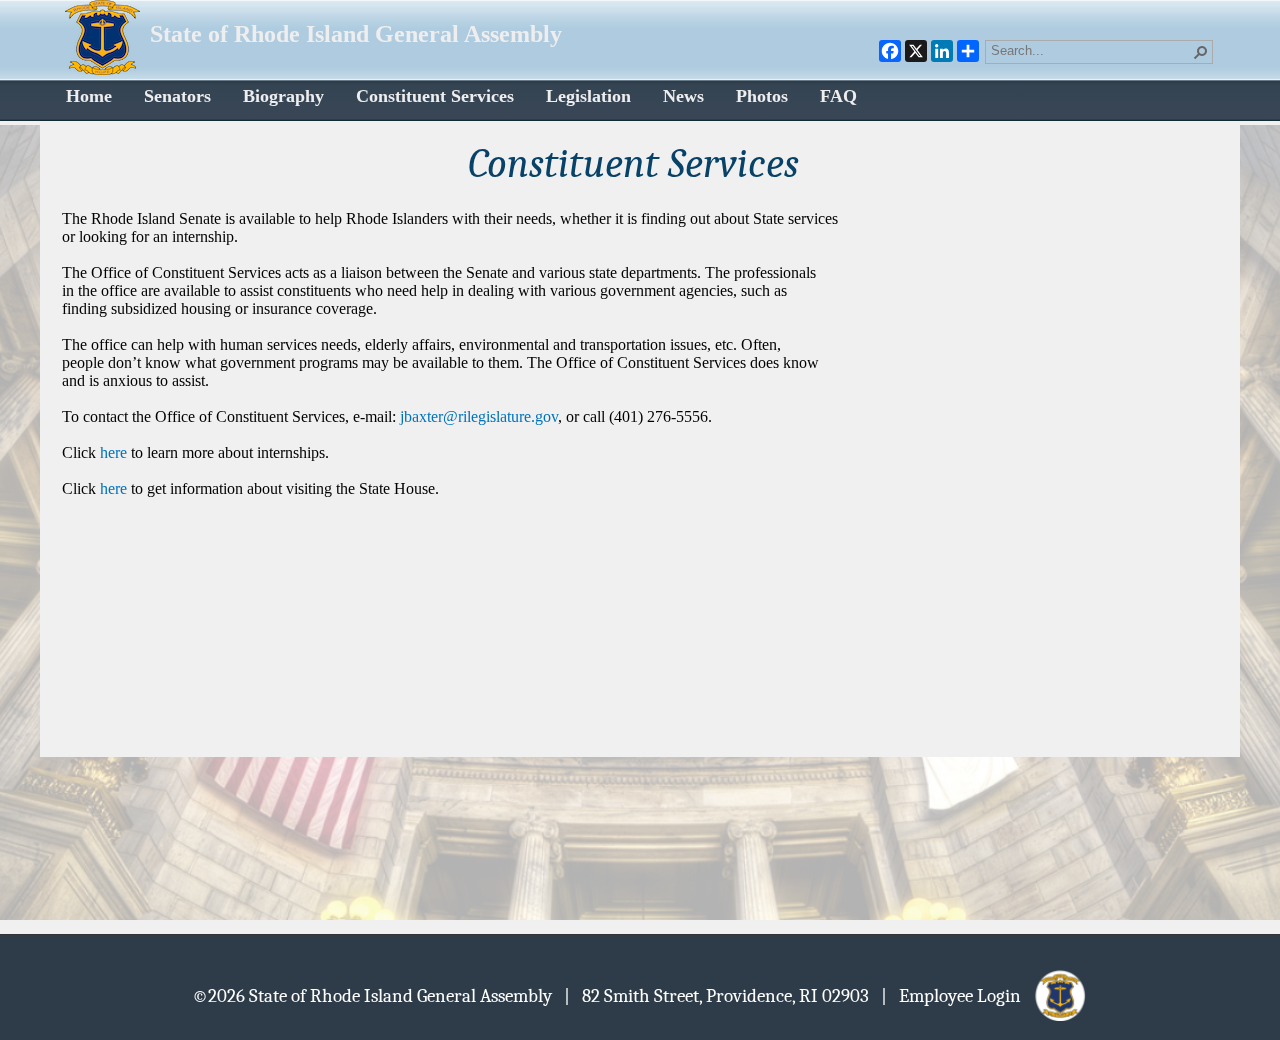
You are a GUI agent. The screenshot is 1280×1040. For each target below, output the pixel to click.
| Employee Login (957, 995)
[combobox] (1091, 50)
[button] (1201, 52)
